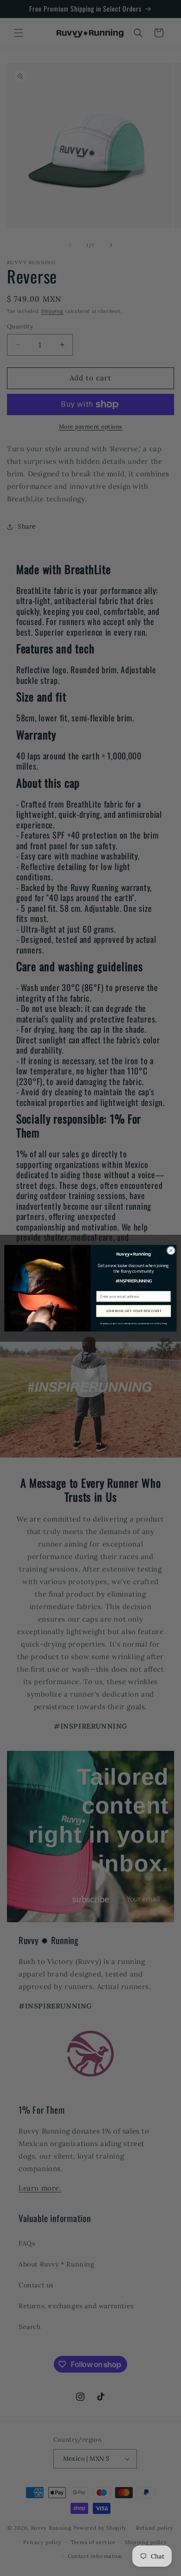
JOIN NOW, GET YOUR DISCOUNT (133, 1310)
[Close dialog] (171, 1250)
